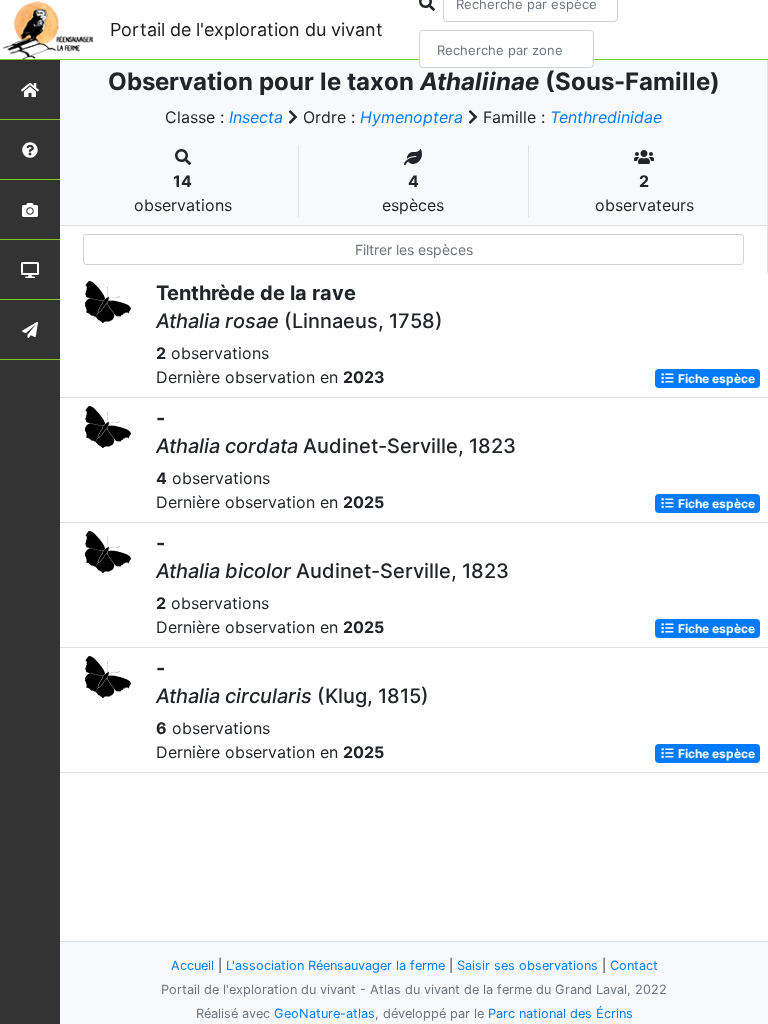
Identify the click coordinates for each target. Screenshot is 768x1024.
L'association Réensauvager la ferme (335, 965)
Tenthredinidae (606, 117)
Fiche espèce (715, 378)
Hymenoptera (411, 117)
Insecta (256, 117)
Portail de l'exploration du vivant (246, 29)
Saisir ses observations (527, 965)
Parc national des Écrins (560, 1013)
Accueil (192, 965)
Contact (634, 965)
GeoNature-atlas (324, 1013)
